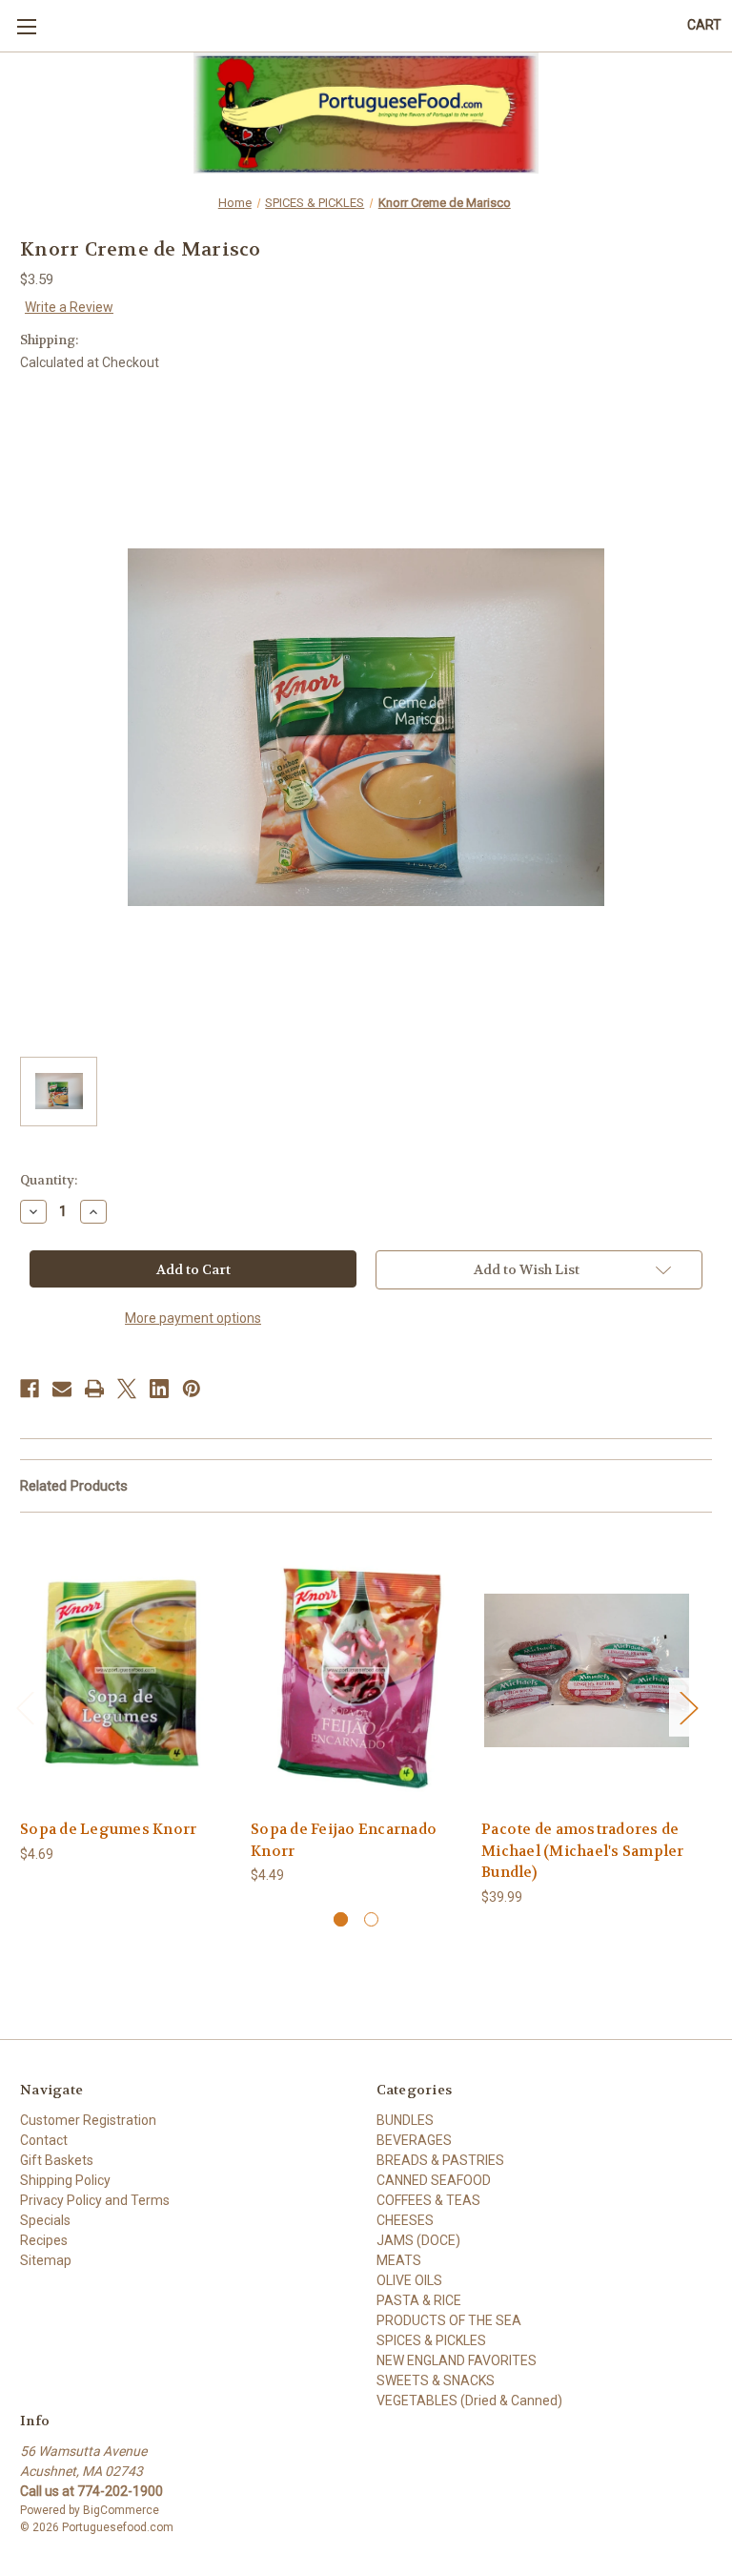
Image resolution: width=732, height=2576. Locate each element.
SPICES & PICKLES (431, 2340)
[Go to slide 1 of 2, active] (341, 1919)
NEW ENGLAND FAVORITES (457, 2360)
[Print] (94, 1389)
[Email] (62, 1389)
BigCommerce (121, 2510)
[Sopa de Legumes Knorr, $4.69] (125, 1670)
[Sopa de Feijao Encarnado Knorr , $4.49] (356, 1670)
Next (688, 1707)
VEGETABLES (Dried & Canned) (469, 2401)
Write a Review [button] (69, 307)
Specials (45, 2220)
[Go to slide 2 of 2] (371, 1919)
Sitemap (46, 2260)
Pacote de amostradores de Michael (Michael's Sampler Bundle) (583, 1851)
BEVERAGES (414, 2140)
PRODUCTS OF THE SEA (449, 2320)
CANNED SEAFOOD (434, 2180)
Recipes (44, 2240)
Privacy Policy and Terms (95, 2200)
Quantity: (49, 1180)
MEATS (399, 2260)
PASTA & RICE (419, 2300)
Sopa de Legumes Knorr (108, 1829)
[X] (127, 1389)
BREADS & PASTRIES (440, 2160)
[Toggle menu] (26, 26)
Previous (25, 1707)
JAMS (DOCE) (418, 2240)
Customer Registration (88, 2120)
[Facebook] (30, 1389)
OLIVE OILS (409, 2280)
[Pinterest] (192, 1389)
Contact (44, 2140)
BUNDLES (405, 2120)
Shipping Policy (65, 2180)
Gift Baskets (57, 2160)
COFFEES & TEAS (428, 2200)
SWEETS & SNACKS (436, 2380)
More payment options (193, 1318)
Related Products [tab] (74, 1486)
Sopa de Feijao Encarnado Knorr (344, 1840)
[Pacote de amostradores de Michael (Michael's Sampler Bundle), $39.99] (587, 1670)
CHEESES (405, 2220)
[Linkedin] (159, 1389)
